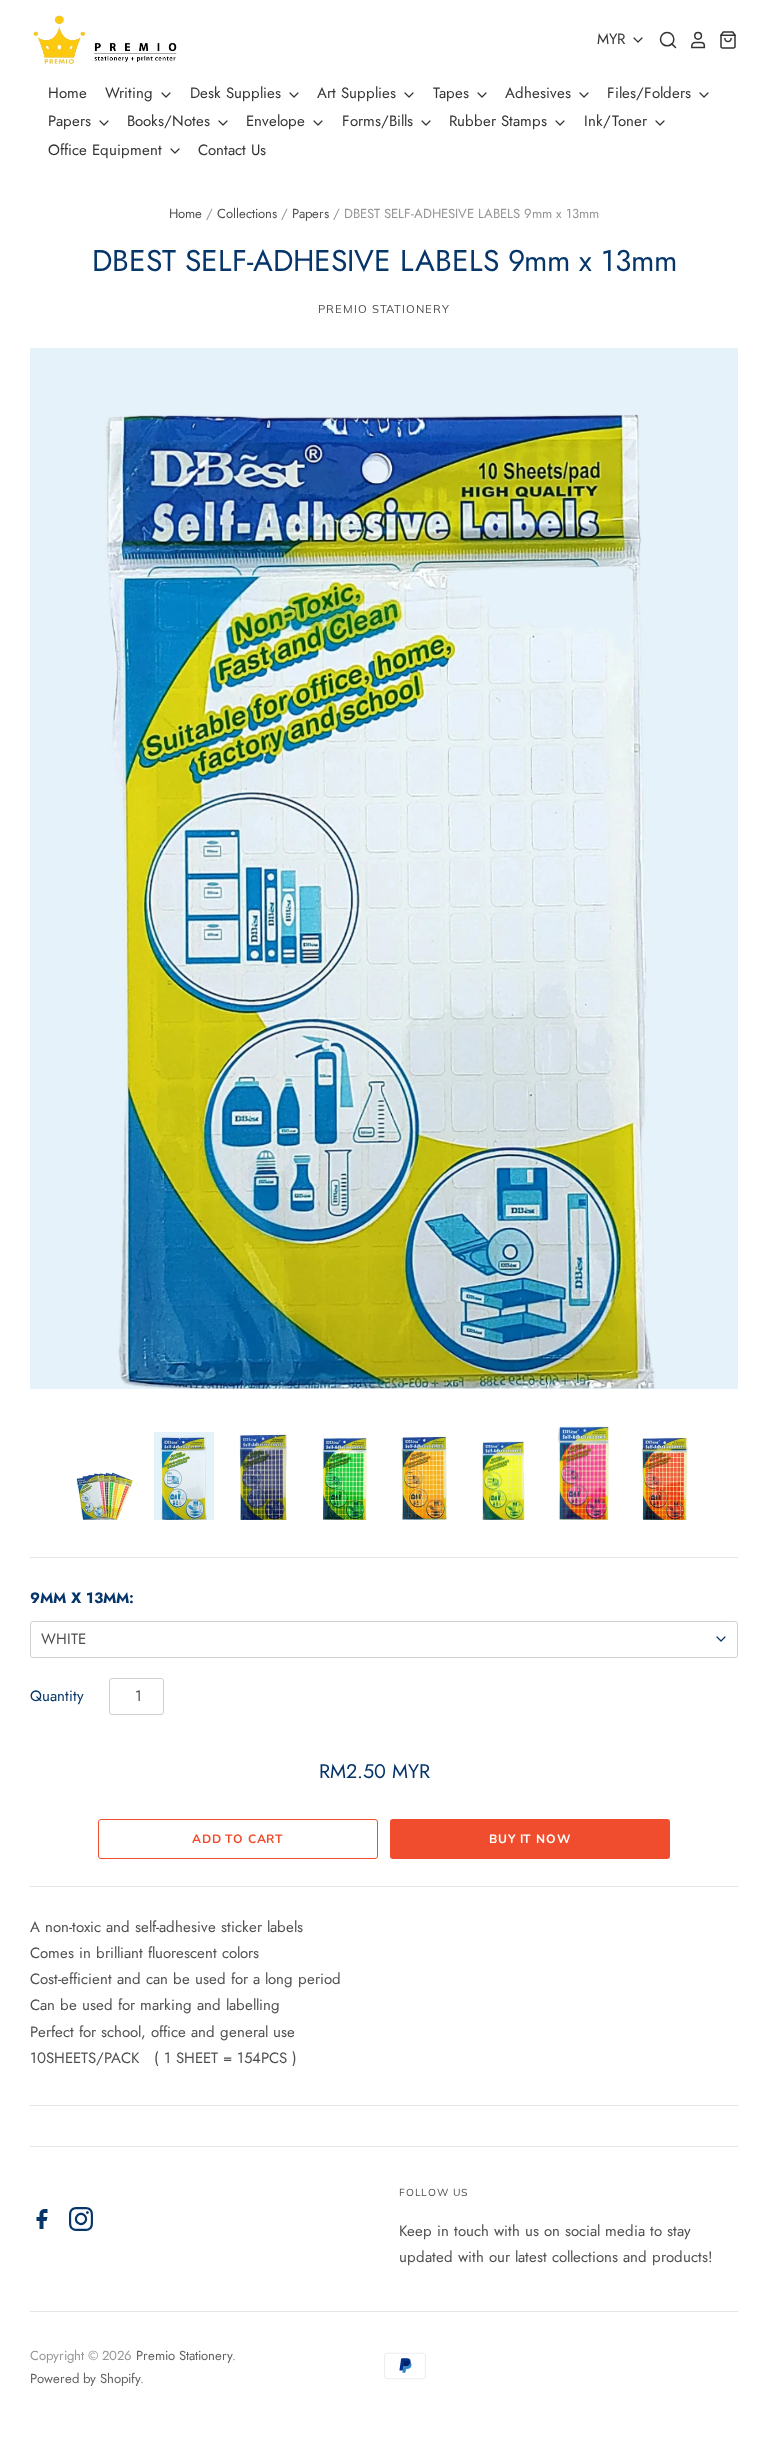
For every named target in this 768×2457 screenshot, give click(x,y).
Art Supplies (359, 93)
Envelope (278, 121)
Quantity (57, 1696)
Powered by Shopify (85, 2378)
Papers (72, 121)
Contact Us (232, 150)
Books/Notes (171, 121)
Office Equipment (107, 150)
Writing (131, 93)
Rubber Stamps (500, 121)
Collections (247, 213)
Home (67, 93)
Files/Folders (651, 93)
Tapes (453, 93)
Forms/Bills (380, 121)
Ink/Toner (618, 121)
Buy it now (530, 1839)
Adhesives (540, 93)
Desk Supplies (238, 93)
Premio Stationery (383, 309)
